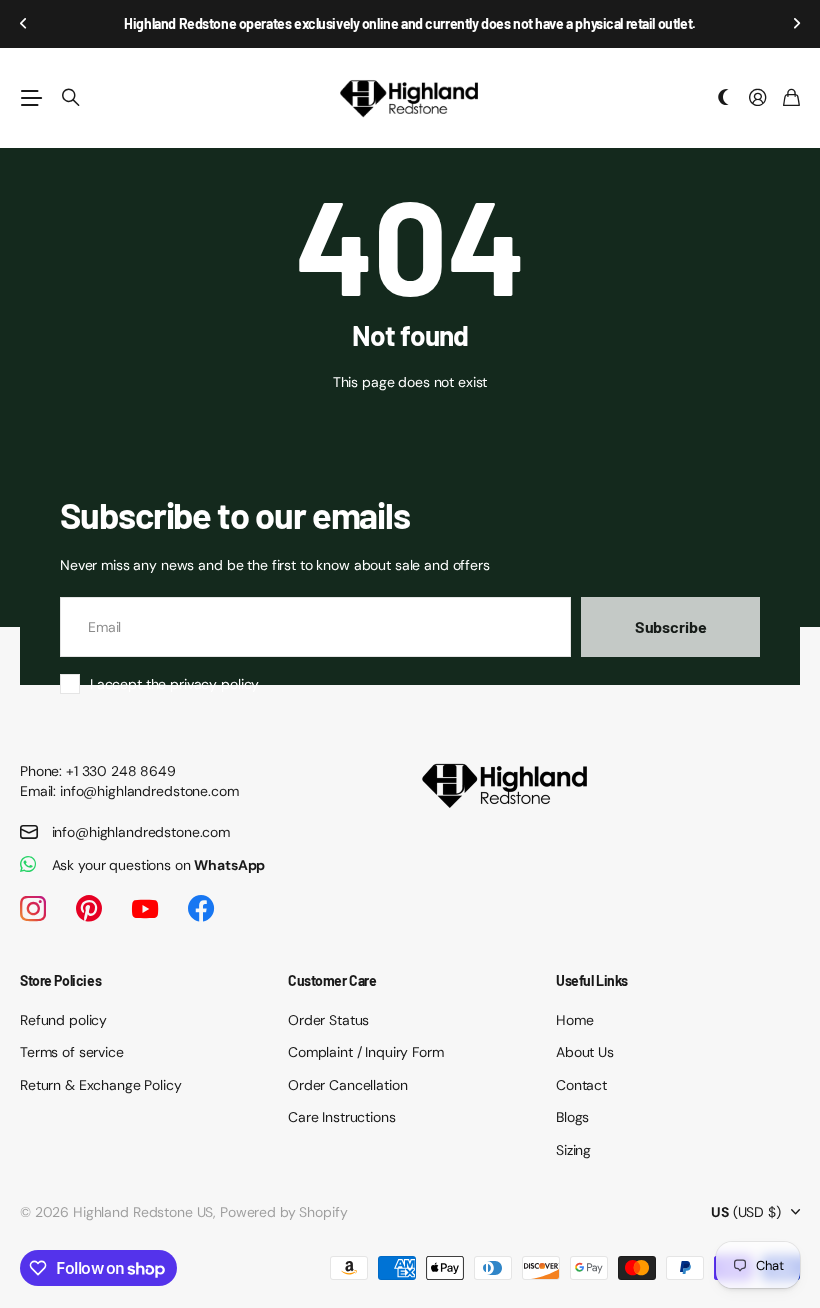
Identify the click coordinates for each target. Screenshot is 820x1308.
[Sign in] (758, 98)
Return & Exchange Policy (101, 1085)
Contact (581, 1085)
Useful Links (592, 980)
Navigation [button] (31, 98)
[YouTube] (145, 909)
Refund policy (63, 1020)
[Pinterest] (89, 909)
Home (574, 1020)
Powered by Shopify (283, 1212)
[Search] (71, 98)
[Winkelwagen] (791, 98)
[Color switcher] (724, 98)
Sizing (573, 1150)
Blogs (572, 1117)
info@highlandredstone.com (141, 832)
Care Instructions (342, 1117)
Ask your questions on (159, 865)
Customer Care (332, 980)
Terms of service (72, 1052)
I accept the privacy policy (174, 684)
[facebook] (201, 909)
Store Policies (60, 980)
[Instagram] (33, 909)
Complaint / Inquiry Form (366, 1052)
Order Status (328, 1020)
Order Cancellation (347, 1085)
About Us (585, 1052)
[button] (24, 24)
